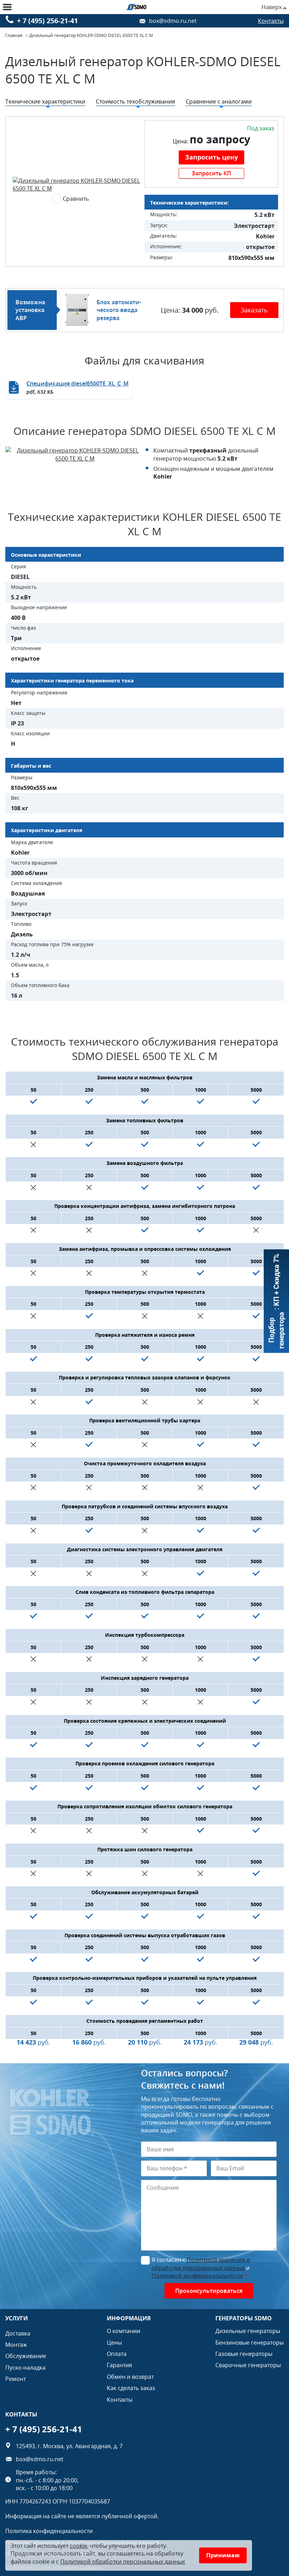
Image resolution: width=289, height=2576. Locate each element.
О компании (124, 2331)
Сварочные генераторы (248, 2365)
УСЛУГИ (17, 2318)
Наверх (272, 7)
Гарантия (119, 2365)
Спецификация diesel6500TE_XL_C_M (78, 387)
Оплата (117, 2354)
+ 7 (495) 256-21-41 (47, 21)
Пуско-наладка (25, 2368)
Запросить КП (211, 173)
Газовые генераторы (244, 2354)
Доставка (18, 2333)
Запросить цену (211, 157)
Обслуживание (26, 2356)
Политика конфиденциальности (49, 2531)
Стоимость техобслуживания (136, 101)
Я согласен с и (201, 2268)
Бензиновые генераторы (250, 2343)
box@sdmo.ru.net (173, 21)
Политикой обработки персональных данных (123, 2562)
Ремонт (16, 2379)
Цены (114, 2343)
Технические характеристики (45, 101)
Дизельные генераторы (248, 2331)
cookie (78, 2546)
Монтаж (16, 2345)
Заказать (254, 310)
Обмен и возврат (130, 2377)
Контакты (271, 21)
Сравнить (76, 199)
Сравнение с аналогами (219, 101)
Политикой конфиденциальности (197, 2276)
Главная (14, 35)
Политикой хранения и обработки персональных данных (201, 2264)
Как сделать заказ (131, 2388)
